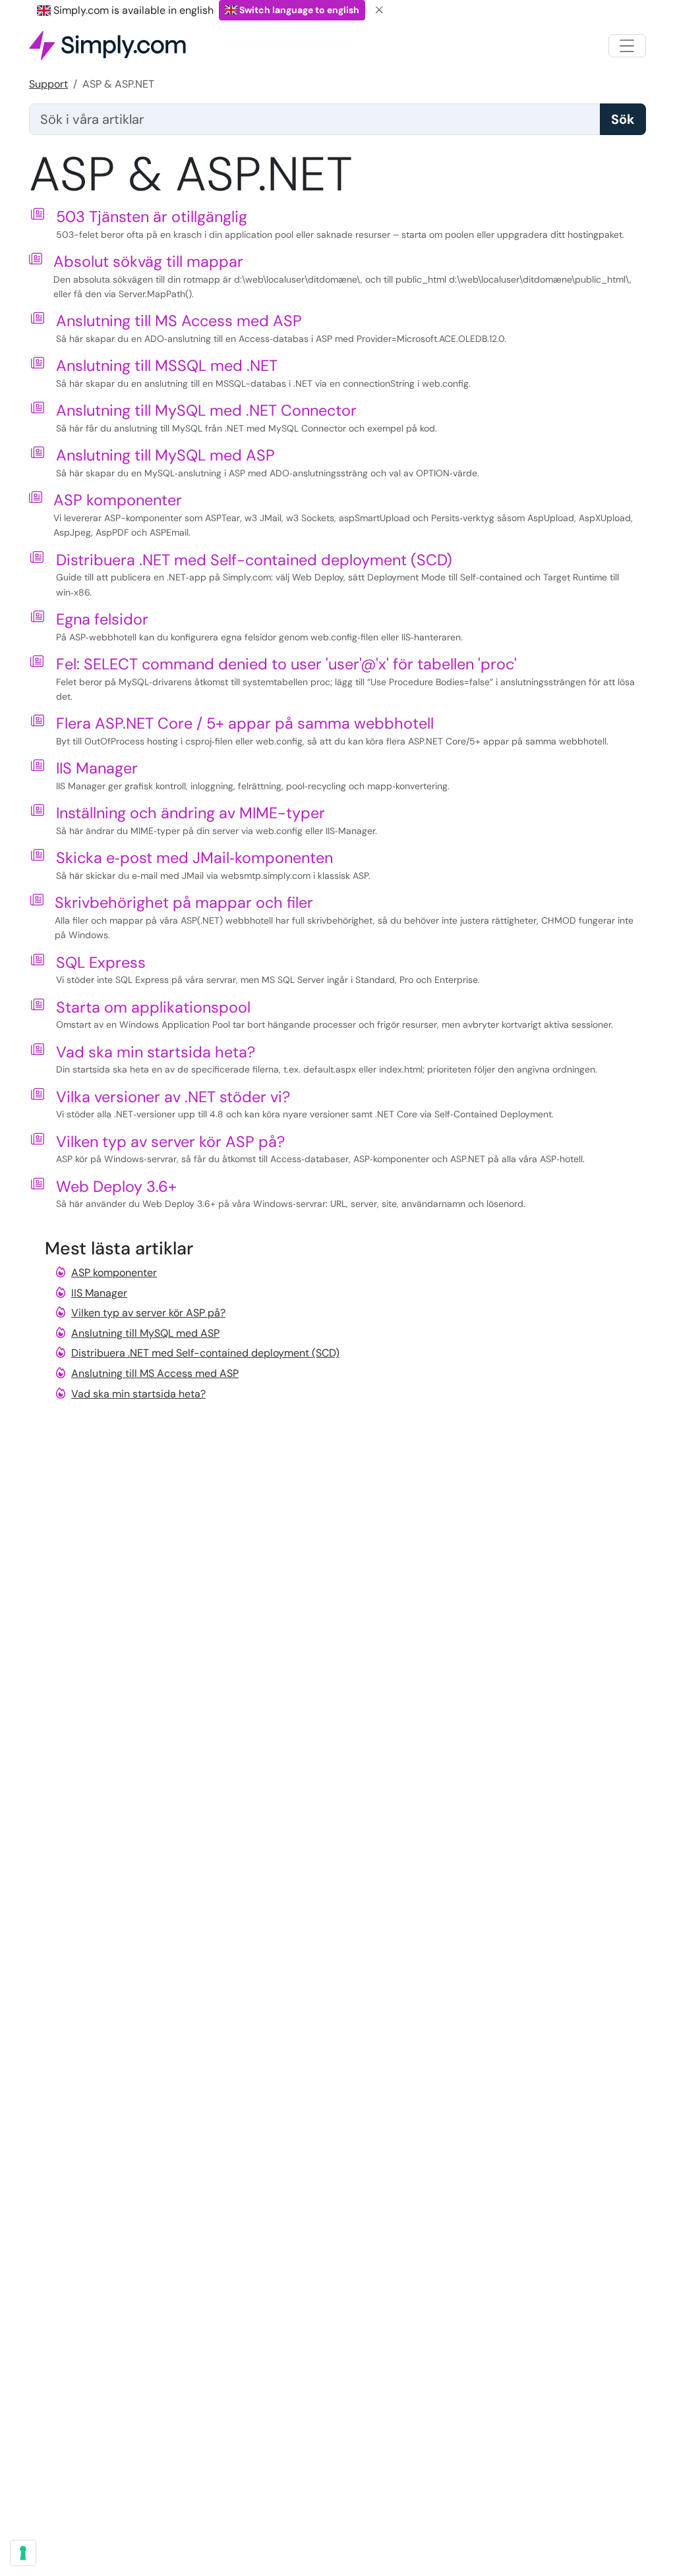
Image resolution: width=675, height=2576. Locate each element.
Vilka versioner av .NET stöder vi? (173, 1097)
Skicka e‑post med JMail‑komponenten (194, 858)
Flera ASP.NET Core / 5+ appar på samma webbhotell (245, 723)
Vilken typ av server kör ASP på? (170, 1142)
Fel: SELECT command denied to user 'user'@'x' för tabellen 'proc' (286, 664)
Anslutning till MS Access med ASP (179, 321)
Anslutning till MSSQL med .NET (167, 366)
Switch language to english (298, 10)
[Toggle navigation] (627, 46)
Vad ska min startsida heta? (156, 1052)
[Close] (380, 10)
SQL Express (101, 963)
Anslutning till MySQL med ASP (165, 455)
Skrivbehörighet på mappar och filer (184, 903)
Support (48, 84)
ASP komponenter (118, 500)
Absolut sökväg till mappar (148, 262)
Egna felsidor (102, 619)
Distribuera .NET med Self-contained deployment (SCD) (254, 560)
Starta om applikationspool (153, 1007)
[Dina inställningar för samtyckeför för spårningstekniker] (23, 2553)
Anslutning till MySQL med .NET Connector (206, 410)
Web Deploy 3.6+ (116, 1187)
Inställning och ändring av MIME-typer (191, 813)
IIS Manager (97, 768)
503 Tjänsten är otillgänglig (152, 217)
